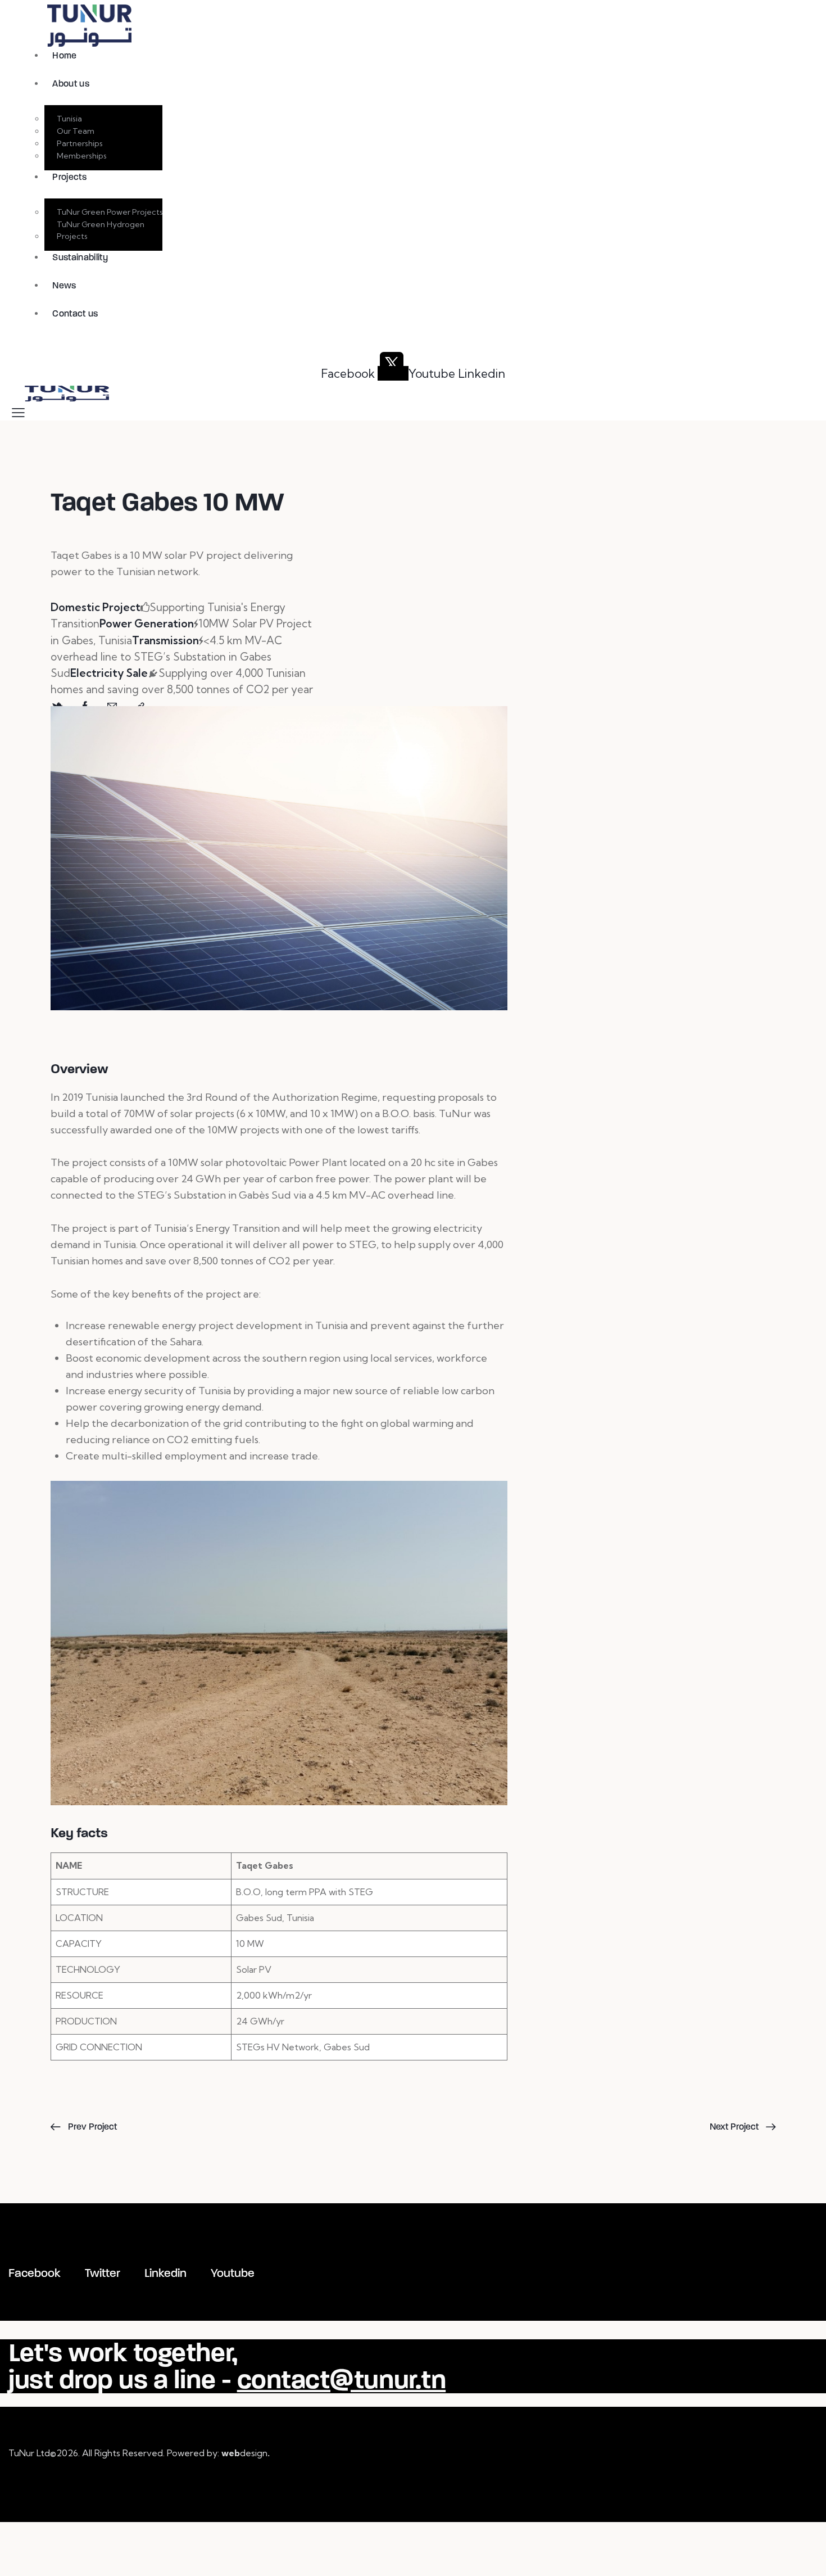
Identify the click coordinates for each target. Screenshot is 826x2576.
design (246, 2453)
